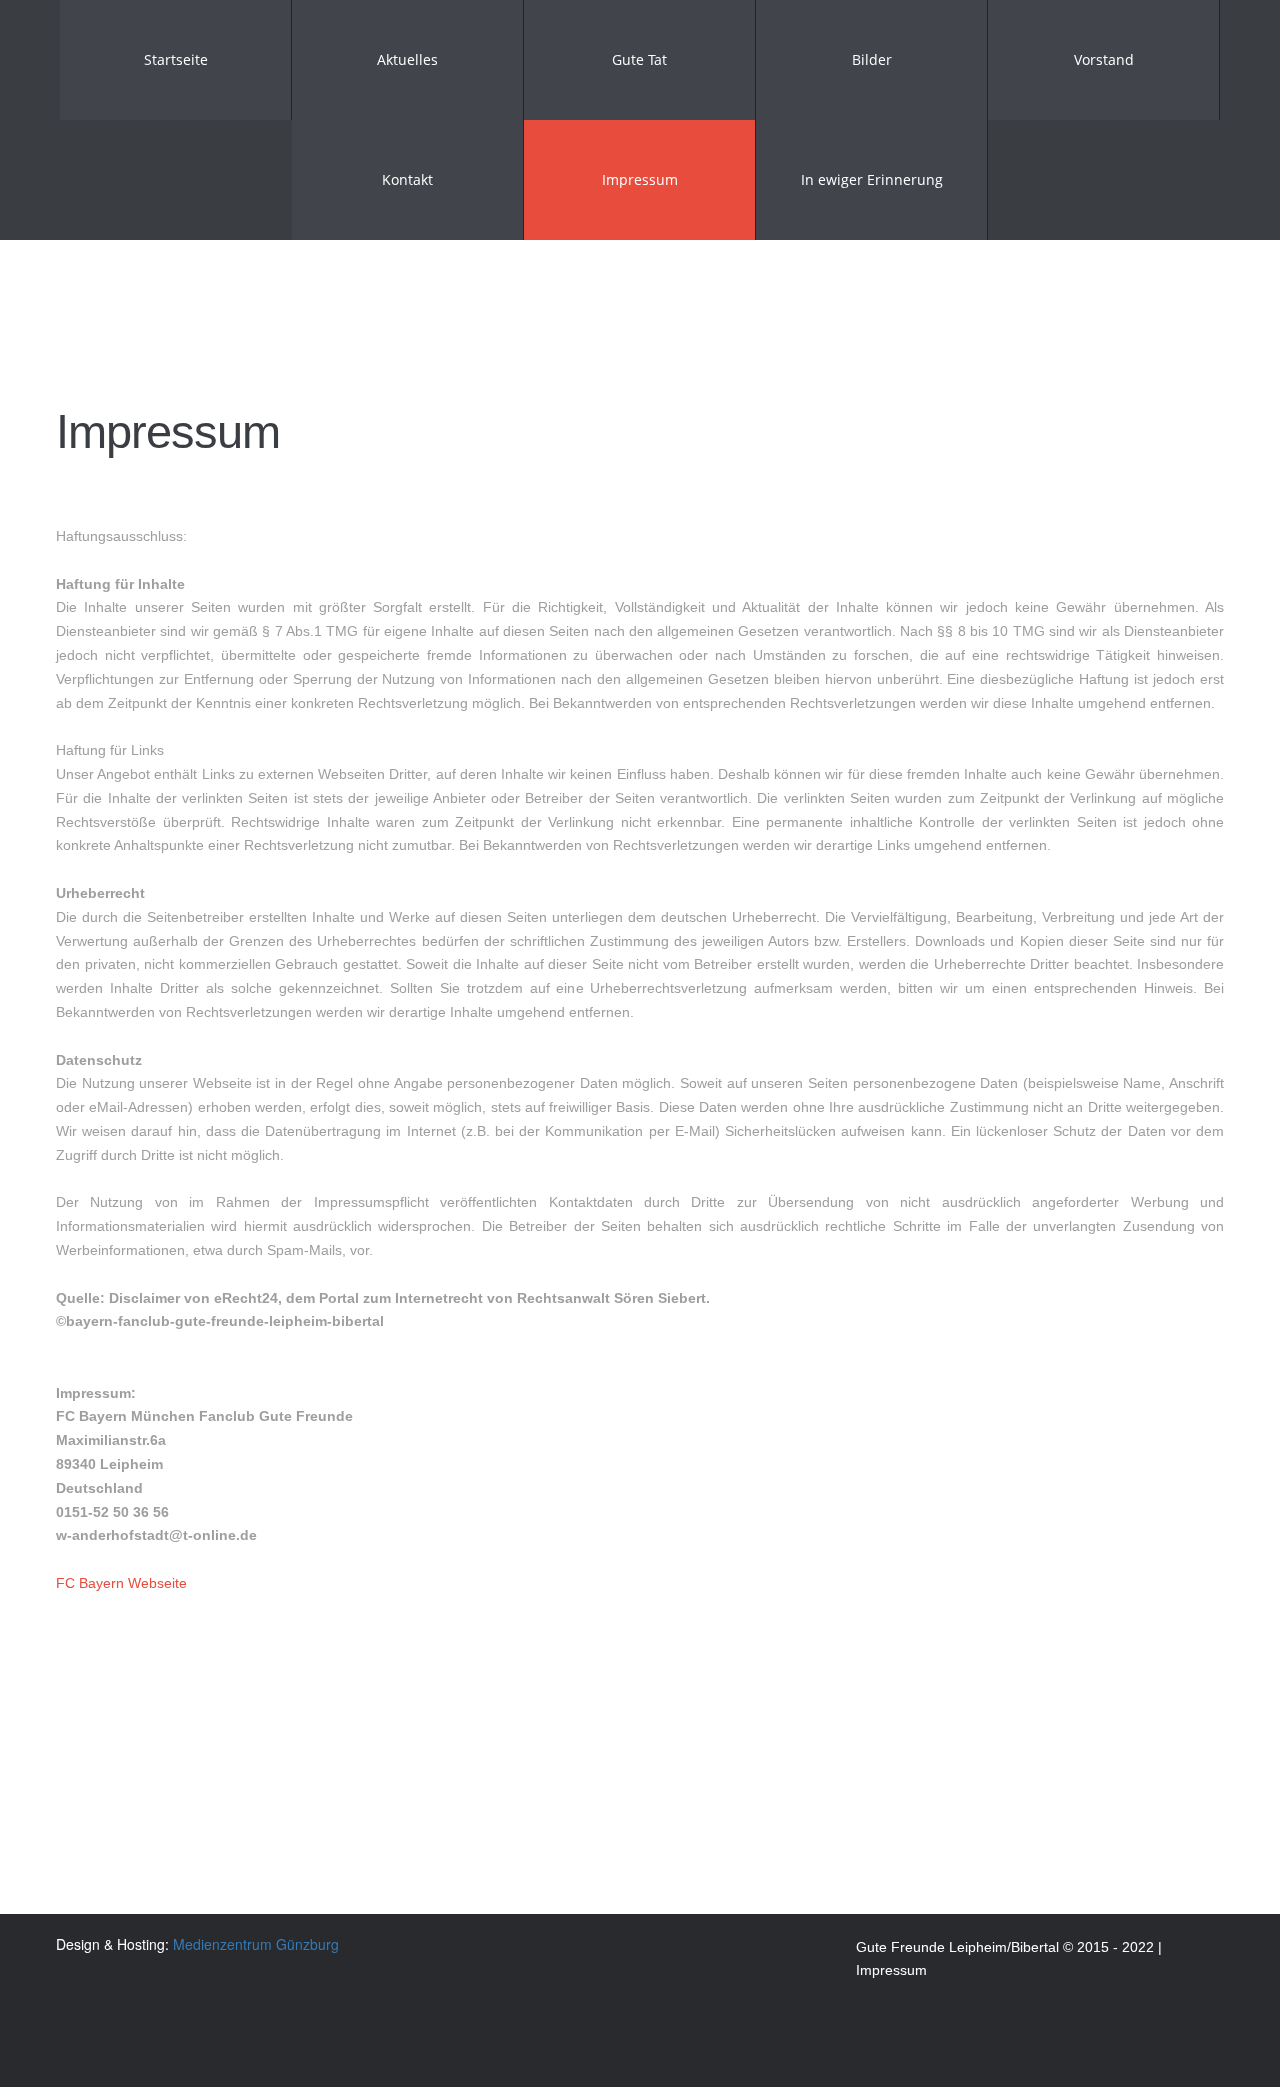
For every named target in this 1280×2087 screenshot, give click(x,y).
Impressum (640, 179)
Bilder (872, 59)
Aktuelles (407, 59)
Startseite (176, 59)
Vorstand (1104, 59)
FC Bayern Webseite (121, 1583)
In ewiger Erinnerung (872, 179)
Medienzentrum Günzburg (256, 1944)
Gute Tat (639, 59)
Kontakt (407, 179)
